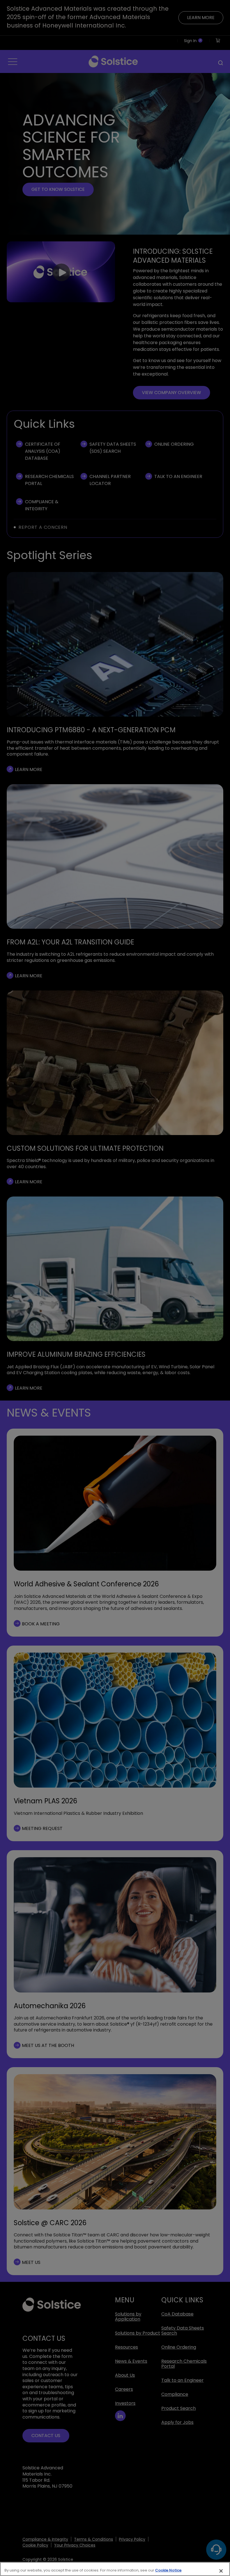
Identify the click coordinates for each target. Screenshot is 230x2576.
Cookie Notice (168, 2570)
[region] (115, 2569)
